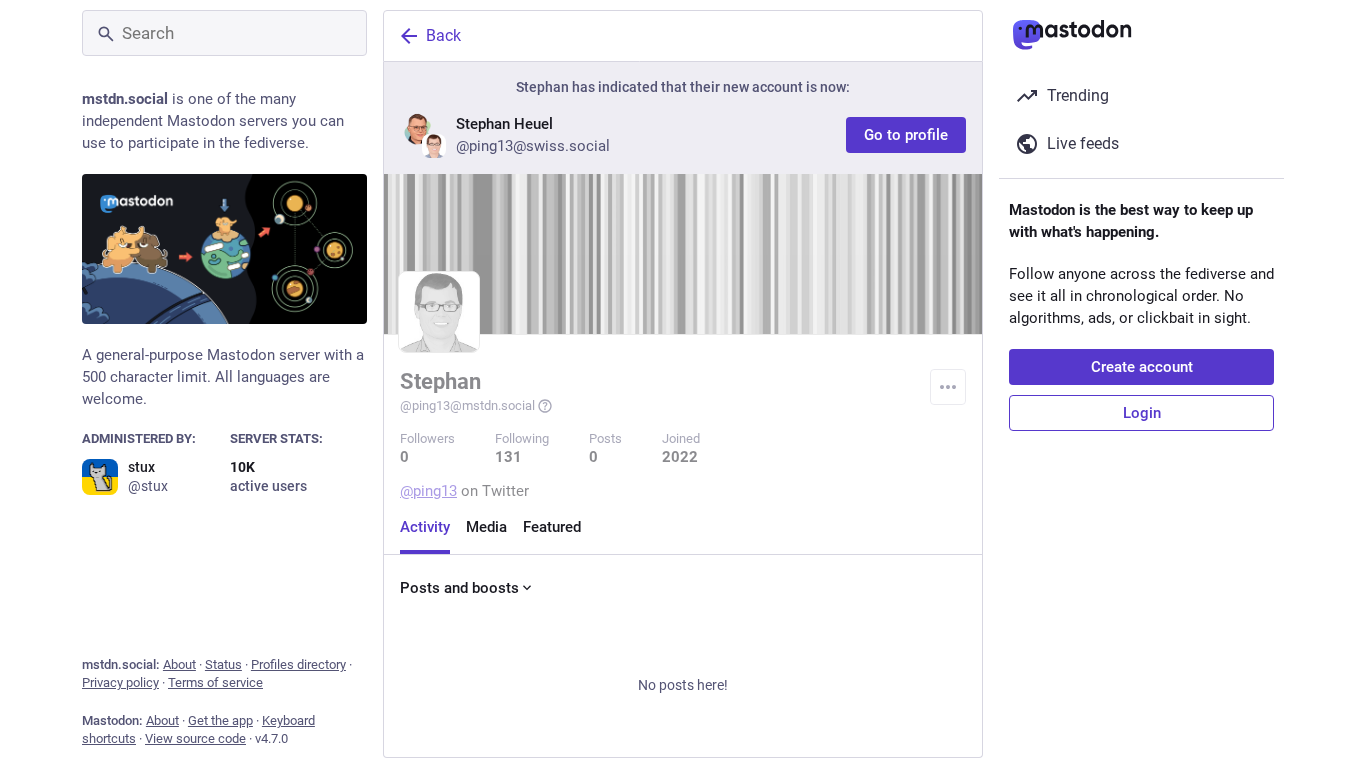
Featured (552, 527)
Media (486, 527)
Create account (1142, 367)
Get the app (220, 720)
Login (1142, 413)
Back (443, 35)
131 (508, 457)
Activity (425, 527)
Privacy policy (120, 682)
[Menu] (948, 387)
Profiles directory (298, 664)
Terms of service (215, 682)
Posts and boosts (459, 588)
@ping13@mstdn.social (467, 405)
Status (223, 664)
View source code (195, 738)
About (179, 664)
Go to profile (906, 135)
